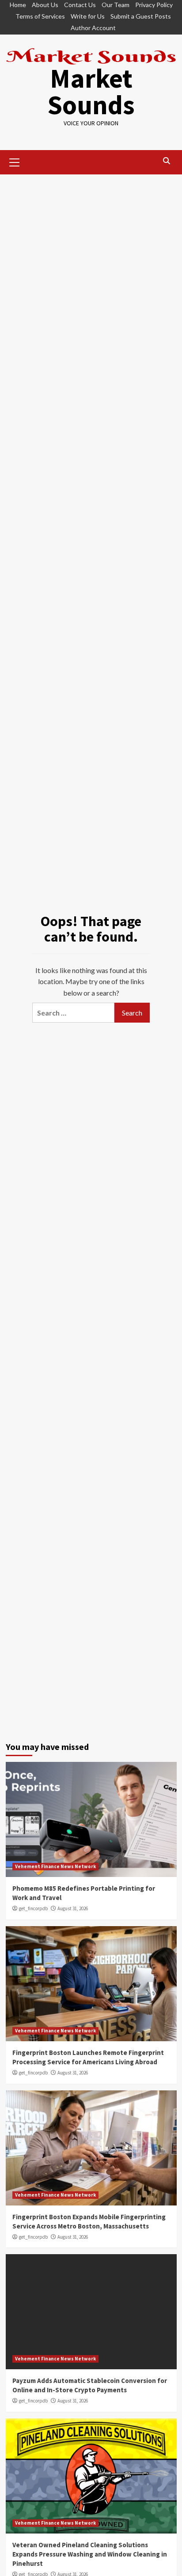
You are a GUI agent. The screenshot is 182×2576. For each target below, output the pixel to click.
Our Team (116, 5)
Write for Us (88, 16)
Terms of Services (40, 16)
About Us (45, 5)
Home (18, 5)
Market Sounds (91, 91)
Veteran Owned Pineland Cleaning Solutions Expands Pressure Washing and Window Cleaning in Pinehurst (90, 2554)
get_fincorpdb (33, 1908)
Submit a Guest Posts (141, 16)
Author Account (93, 28)
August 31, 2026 (73, 1908)
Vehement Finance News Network (55, 1866)
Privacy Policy (154, 5)
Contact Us (80, 5)
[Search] (167, 161)
